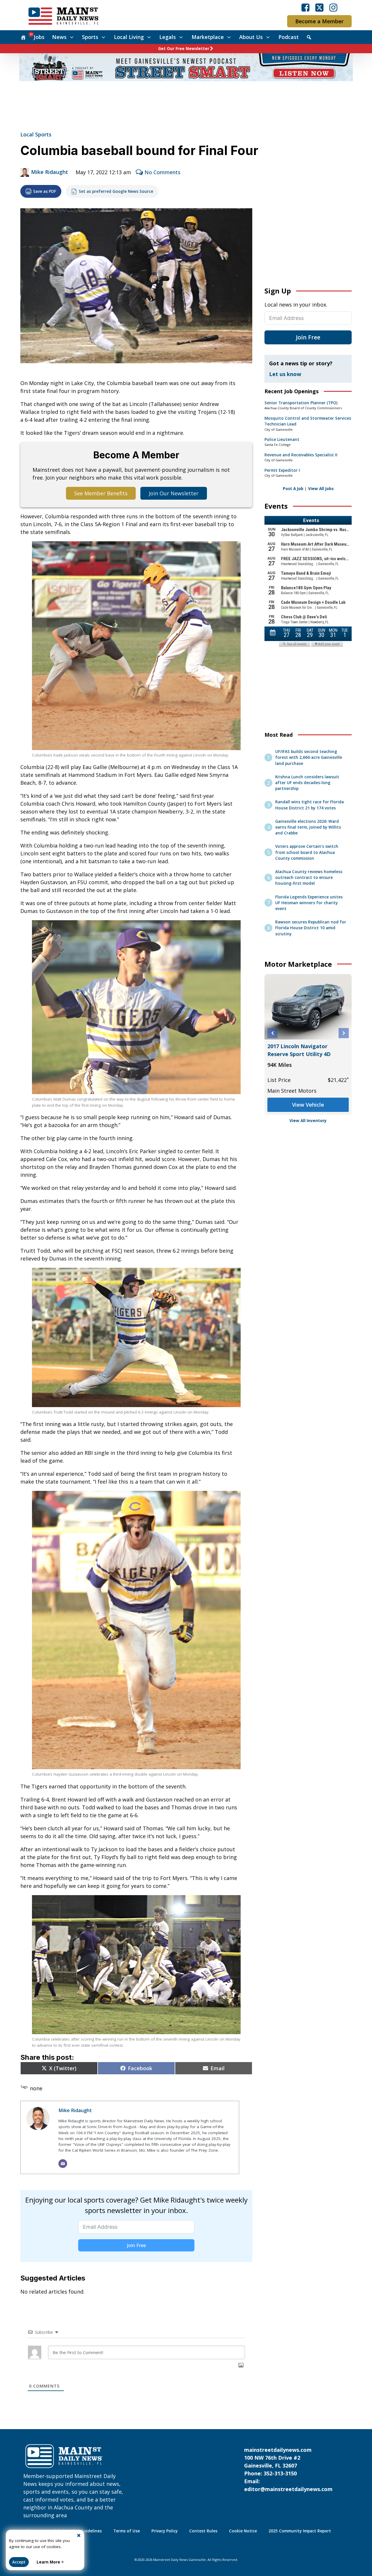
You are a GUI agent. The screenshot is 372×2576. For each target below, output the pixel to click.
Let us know (285, 374)
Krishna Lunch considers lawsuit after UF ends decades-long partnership (307, 783)
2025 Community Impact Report (300, 2531)
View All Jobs (321, 489)
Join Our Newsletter (174, 493)
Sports (90, 37)
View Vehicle (308, 1097)
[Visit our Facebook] (305, 8)
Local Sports (36, 134)
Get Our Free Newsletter (184, 49)
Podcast (289, 37)
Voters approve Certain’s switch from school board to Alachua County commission (307, 852)
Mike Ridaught (50, 172)
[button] (272, 1033)
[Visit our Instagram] (333, 8)
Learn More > (50, 2562)
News (59, 37)
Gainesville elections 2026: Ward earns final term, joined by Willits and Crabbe (308, 827)
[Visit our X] (319, 8)
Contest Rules (203, 2531)
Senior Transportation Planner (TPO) (301, 403)
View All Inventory (308, 1121)
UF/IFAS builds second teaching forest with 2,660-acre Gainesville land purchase (309, 758)
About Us (251, 37)
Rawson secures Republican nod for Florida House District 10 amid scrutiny (311, 928)
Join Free (136, 2245)
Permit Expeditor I (282, 470)
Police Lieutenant (282, 439)
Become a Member (319, 21)
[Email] (63, 2164)
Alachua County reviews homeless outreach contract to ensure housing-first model (309, 878)
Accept (19, 2562)
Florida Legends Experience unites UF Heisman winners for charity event (309, 903)
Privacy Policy (164, 2531)
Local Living (129, 37)
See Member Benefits (101, 493)
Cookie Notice (243, 2531)
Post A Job (293, 489)
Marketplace (208, 37)
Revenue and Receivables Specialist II (301, 455)
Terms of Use (127, 2531)
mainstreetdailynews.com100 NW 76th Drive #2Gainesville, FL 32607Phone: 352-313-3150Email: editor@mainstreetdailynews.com (288, 2469)
